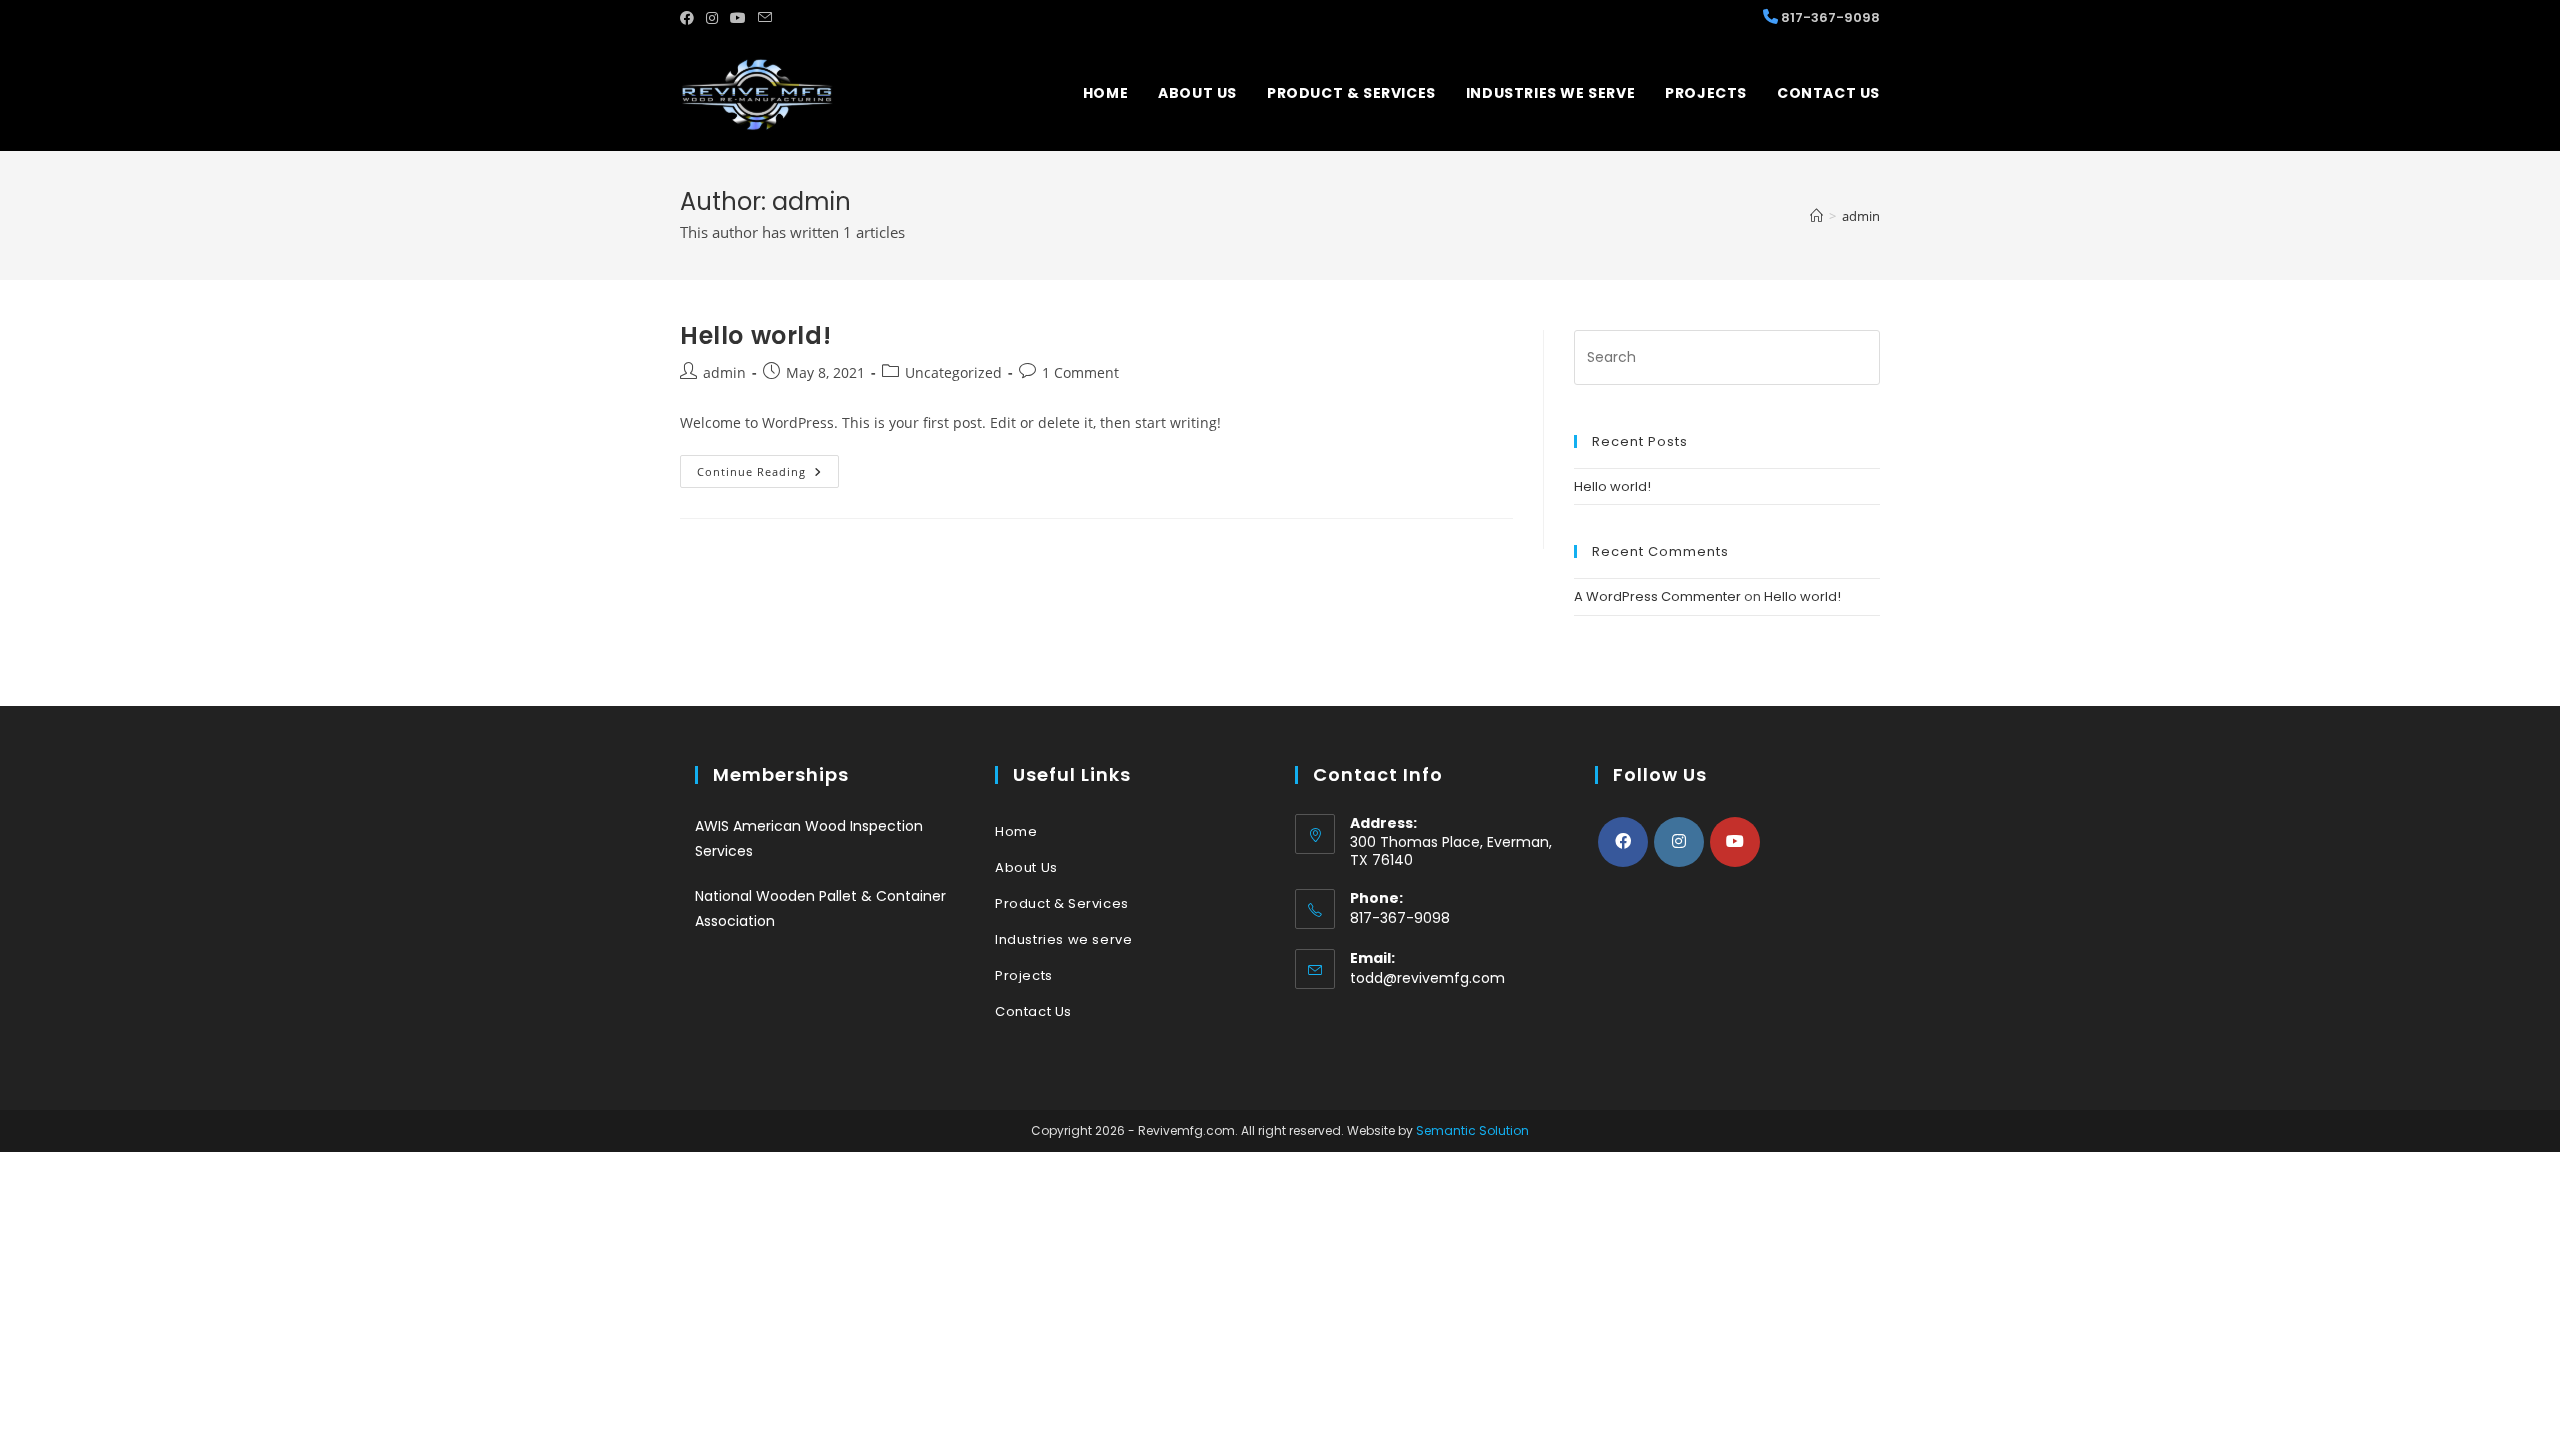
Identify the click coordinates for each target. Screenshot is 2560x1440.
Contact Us (1033, 1011)
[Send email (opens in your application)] (765, 18)
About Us (1026, 867)
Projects (1024, 975)
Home (1016, 831)
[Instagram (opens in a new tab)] (712, 18)
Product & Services (1062, 903)
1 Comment (1080, 372)
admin (1861, 216)
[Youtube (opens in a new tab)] (738, 18)
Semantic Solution (1472, 1130)
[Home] (1816, 216)
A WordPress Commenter (1657, 596)
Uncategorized (953, 372)
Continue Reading (768, 475)
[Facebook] (1623, 842)
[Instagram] (1679, 842)
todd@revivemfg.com (1427, 978)
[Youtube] (1735, 842)
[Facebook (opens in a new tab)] (690, 18)
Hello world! (755, 335)
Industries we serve (1063, 939)
